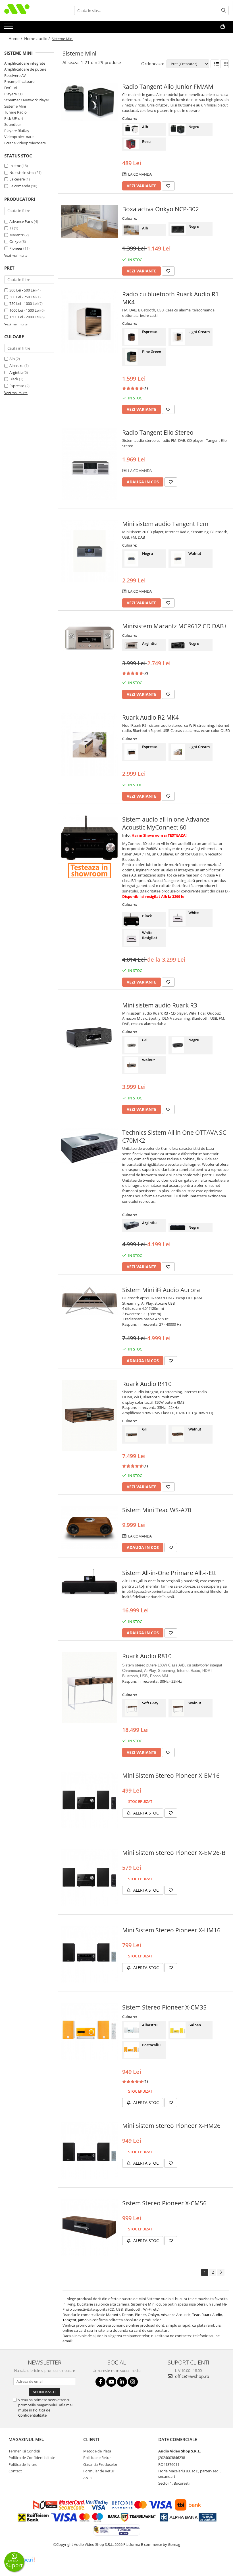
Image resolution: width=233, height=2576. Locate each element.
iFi (11, 228)
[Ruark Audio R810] (90, 1688)
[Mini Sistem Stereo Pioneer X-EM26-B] (90, 1877)
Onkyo (15, 241)
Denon (128, 2315)
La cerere (17, 179)
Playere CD (13, 94)
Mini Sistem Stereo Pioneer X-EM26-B (174, 1853)
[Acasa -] (33, 10)
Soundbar (13, 124)
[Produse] (9, 28)
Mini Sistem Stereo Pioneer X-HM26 (171, 2126)
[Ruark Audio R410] (90, 1415)
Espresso (17, 386)
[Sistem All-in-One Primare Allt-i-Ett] (90, 1582)
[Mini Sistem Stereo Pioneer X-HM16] (90, 1955)
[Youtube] (111, 2382)
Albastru (16, 366)
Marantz (16, 235)
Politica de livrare (23, 2464)
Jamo (83, 2320)
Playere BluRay (17, 131)
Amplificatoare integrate (25, 63)
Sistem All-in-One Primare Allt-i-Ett (169, 1573)
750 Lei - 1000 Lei (23, 303)
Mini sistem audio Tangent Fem (165, 524)
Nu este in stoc (22, 173)
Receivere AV (15, 75)
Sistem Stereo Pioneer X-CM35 (164, 2007)
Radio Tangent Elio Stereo (158, 432)
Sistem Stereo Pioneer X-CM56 (164, 2203)
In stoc (15, 166)
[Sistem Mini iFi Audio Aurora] (90, 1300)
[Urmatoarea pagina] (221, 2272)
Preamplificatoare (19, 81)
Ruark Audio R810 (147, 1656)
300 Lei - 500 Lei (22, 290)
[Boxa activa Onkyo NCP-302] (90, 222)
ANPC (88, 2478)
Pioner (141, 2315)
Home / (16, 39)
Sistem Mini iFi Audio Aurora (161, 1290)
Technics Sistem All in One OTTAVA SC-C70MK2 (175, 1136)
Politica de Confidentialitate (34, 2413)
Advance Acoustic (176, 2315)
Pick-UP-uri (13, 118)
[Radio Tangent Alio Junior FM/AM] (90, 102)
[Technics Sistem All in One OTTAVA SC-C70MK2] (90, 1147)
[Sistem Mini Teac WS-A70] (90, 1527)
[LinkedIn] (122, 2382)
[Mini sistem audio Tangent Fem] (90, 551)
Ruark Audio (212, 2315)
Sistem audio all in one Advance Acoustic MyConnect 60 (166, 823)
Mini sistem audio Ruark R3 (160, 1005)
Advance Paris (21, 221)
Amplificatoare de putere (25, 69)
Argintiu (16, 372)
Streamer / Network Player (27, 100)
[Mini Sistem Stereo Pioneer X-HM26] (90, 2150)
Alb (12, 359)
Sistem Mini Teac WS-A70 (157, 1510)
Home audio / (38, 39)
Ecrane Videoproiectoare (25, 143)
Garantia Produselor (100, 2464)
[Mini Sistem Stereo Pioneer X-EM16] (90, 1800)
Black (14, 379)
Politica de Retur (97, 2458)
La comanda (20, 186)
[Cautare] (224, 10)
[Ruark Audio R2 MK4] (90, 745)
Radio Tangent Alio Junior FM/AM (168, 87)
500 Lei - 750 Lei (22, 297)
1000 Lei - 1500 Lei (24, 310)
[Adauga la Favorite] (168, 186)
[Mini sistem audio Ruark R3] (90, 1037)
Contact (15, 2471)
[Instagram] (133, 2382)
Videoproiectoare (19, 137)
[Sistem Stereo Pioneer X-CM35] (90, 2032)
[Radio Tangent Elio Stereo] (90, 464)
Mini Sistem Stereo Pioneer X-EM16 (171, 1776)
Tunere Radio (15, 112)
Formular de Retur (99, 2471)
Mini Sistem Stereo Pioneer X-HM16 (171, 1930)
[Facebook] (100, 2382)
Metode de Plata (97, 2451)
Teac (196, 2315)
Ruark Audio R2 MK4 (150, 717)
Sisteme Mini (15, 106)
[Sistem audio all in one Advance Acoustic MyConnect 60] (90, 838)
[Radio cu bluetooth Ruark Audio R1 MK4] (90, 321)
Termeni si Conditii (24, 2451)
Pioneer (16, 248)
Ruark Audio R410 (147, 1384)
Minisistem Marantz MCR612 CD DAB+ (175, 626)
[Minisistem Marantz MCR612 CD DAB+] (90, 637)
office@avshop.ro (192, 2376)
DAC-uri (11, 88)
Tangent (69, 2320)
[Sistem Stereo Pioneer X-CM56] (90, 2228)
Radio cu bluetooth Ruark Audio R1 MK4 (170, 298)
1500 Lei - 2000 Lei (24, 317)
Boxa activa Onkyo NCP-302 (161, 209)
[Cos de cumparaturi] (223, 26)
